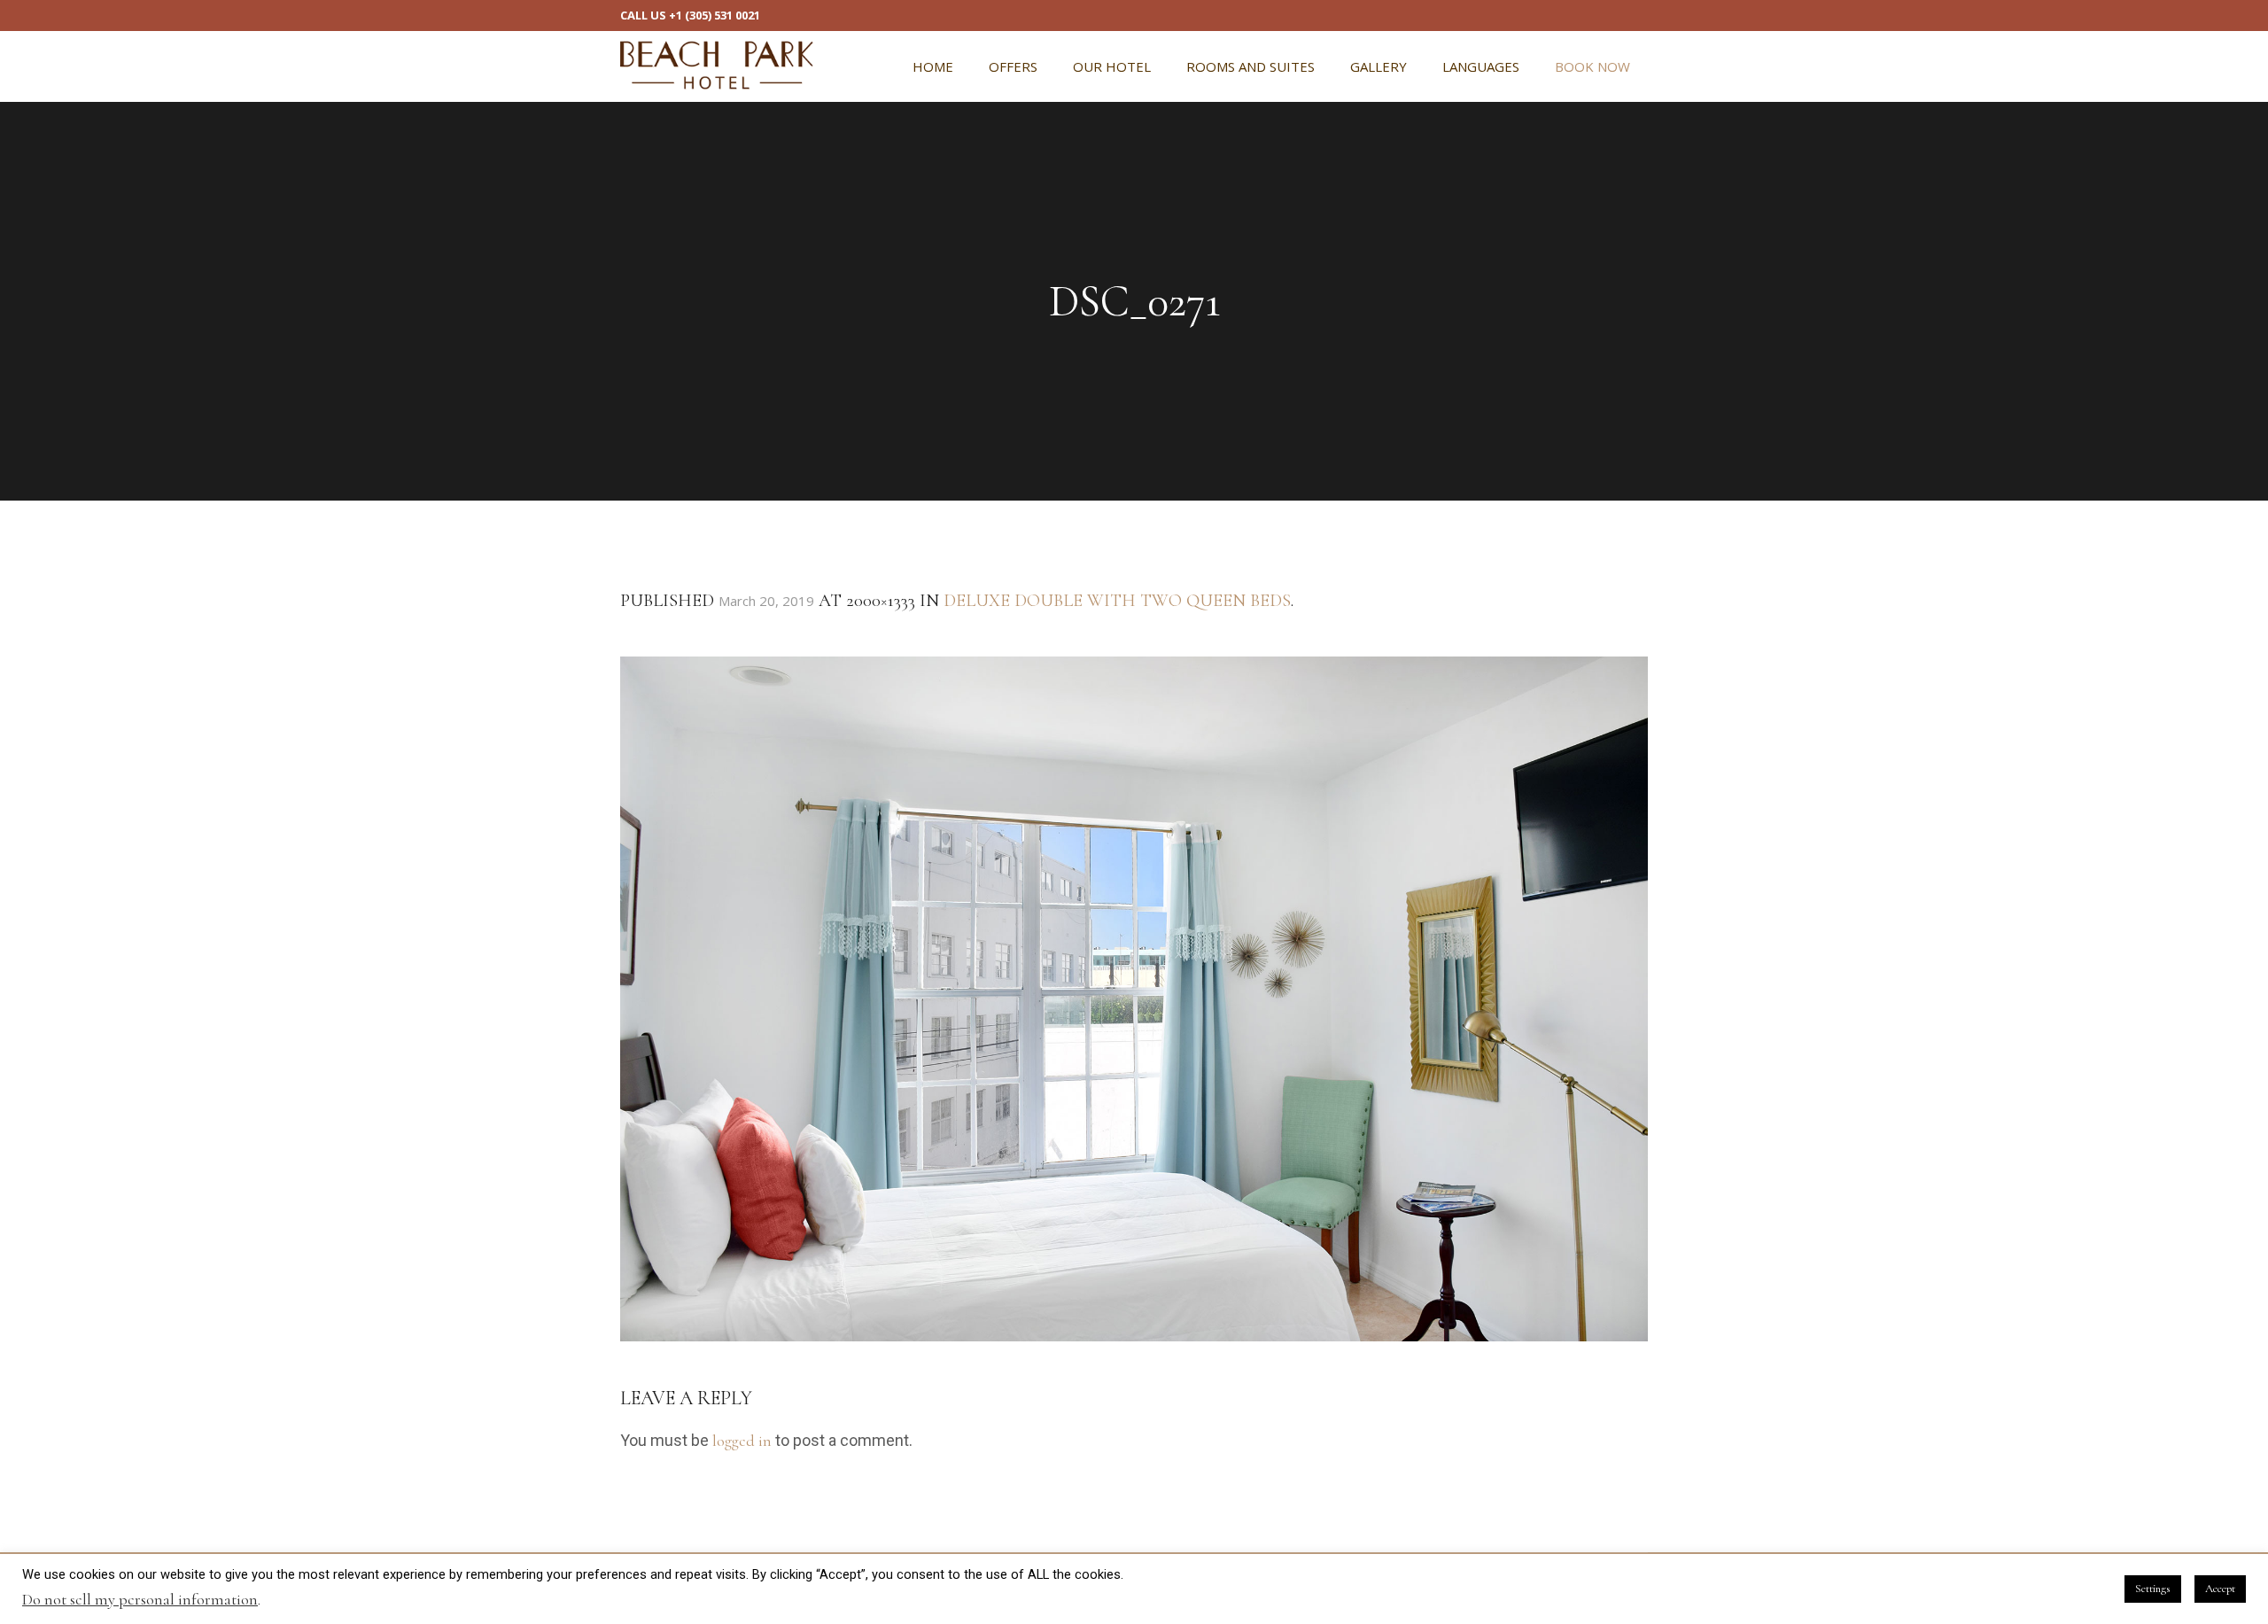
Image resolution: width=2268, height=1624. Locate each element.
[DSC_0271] (1134, 999)
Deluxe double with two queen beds (1117, 601)
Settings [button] (2153, 1589)
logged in (742, 1441)
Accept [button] (2220, 1589)
